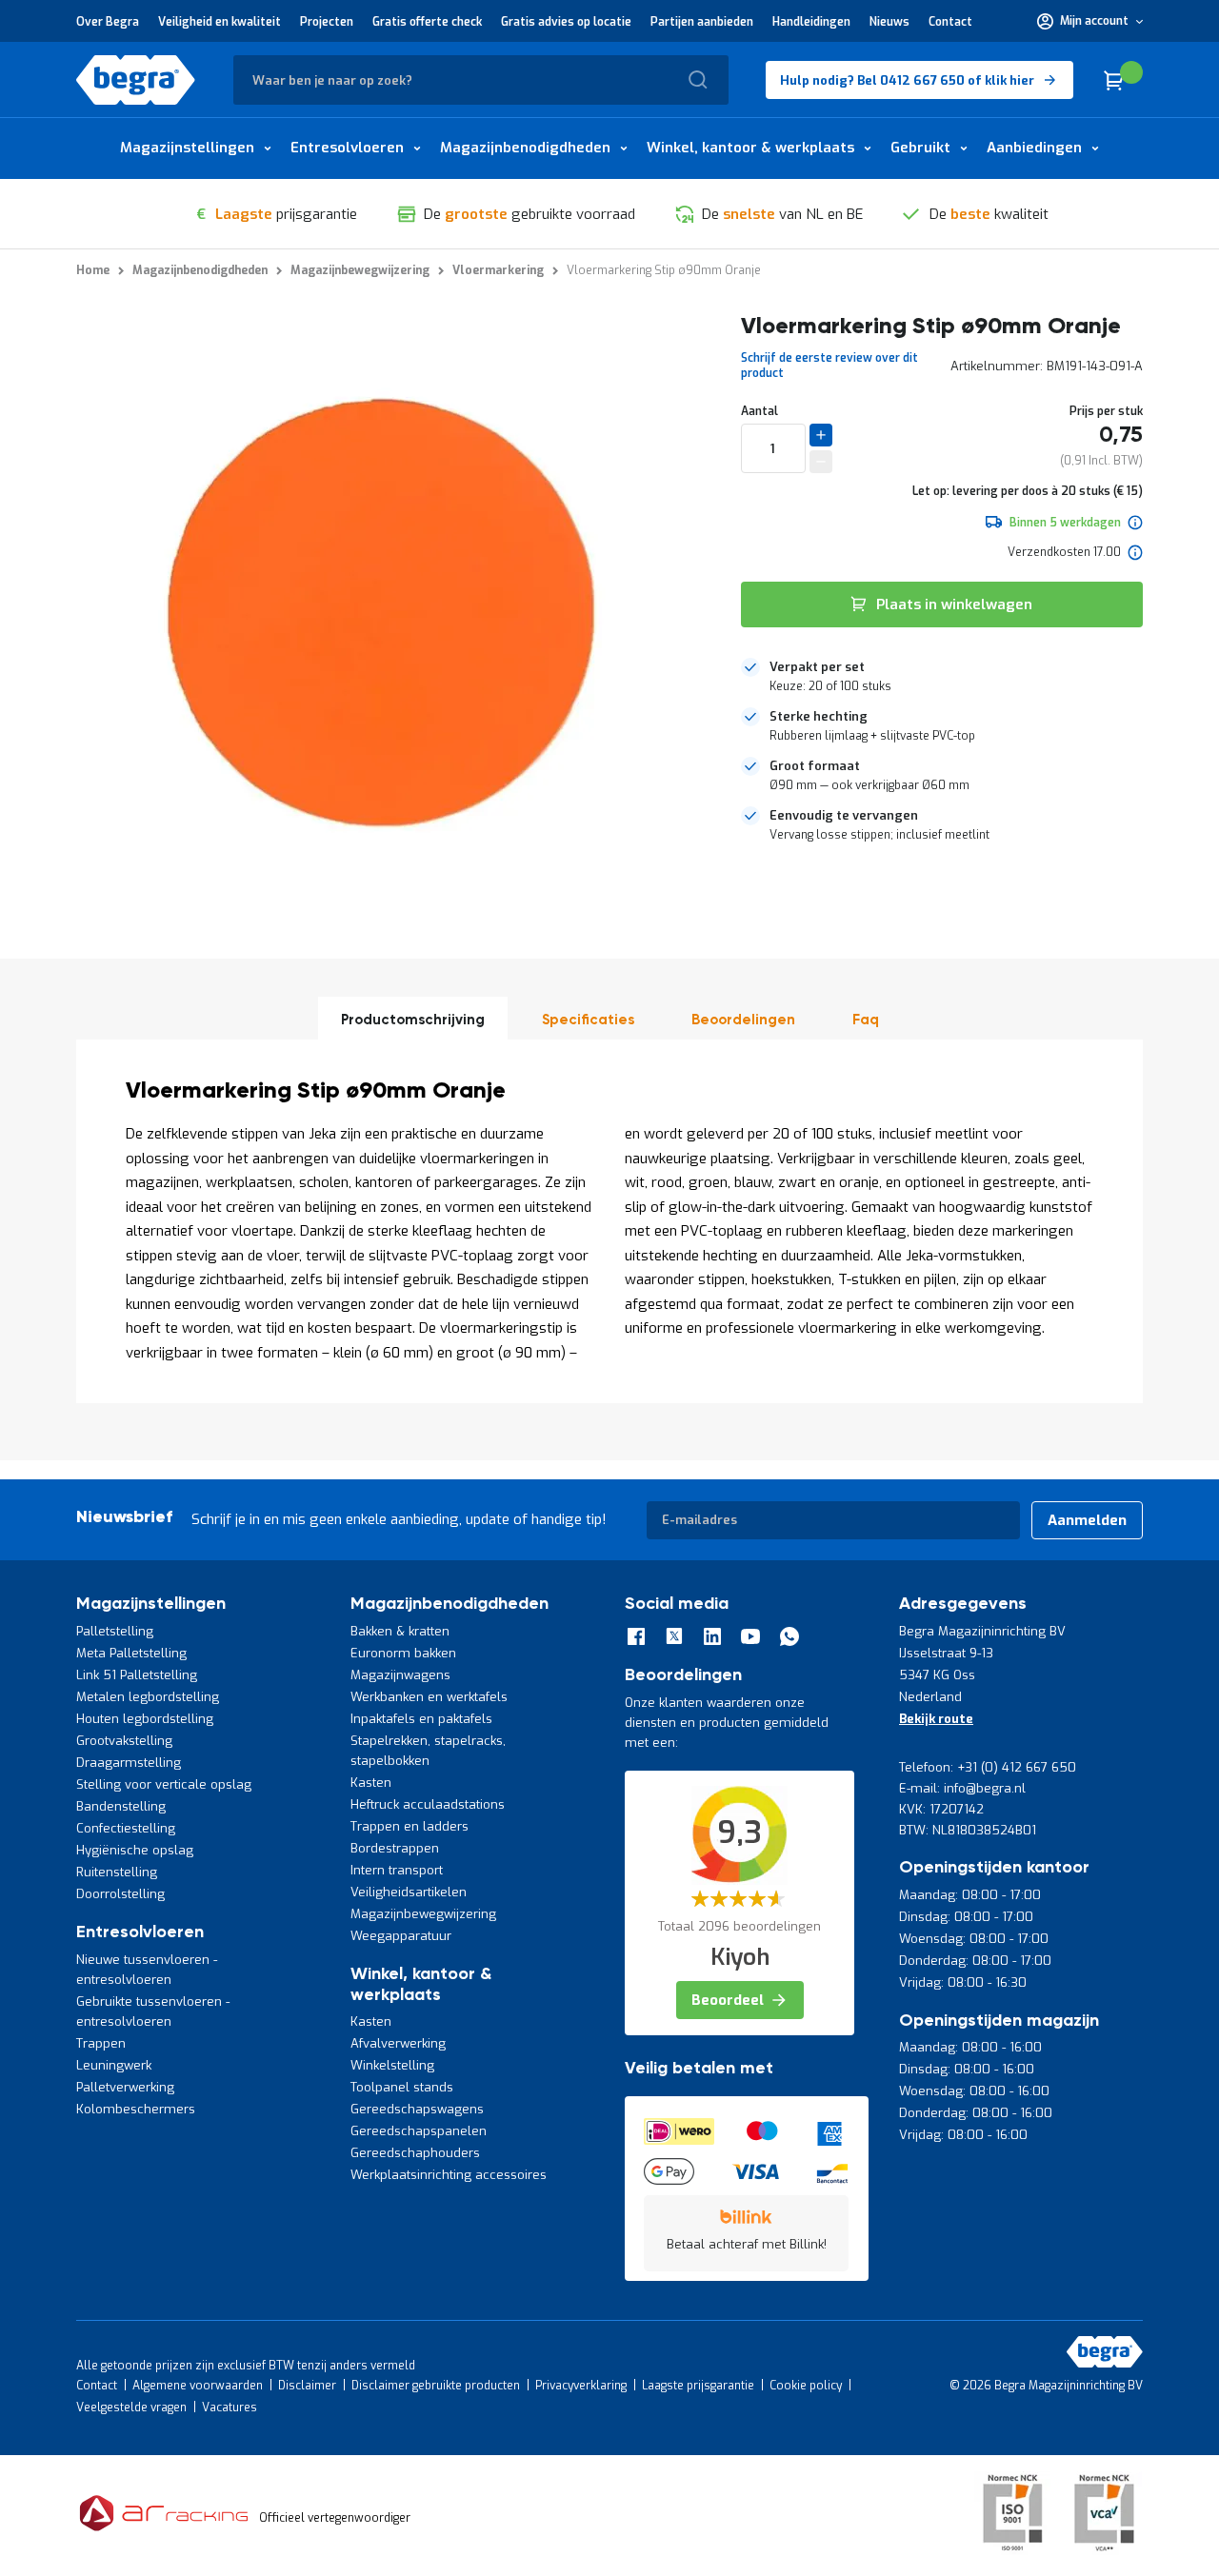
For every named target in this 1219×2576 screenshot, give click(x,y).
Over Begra (108, 22)
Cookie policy (806, 2386)
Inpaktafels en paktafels (421, 1719)
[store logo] (136, 80)
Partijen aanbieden (702, 22)
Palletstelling (115, 1631)
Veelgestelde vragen (131, 2408)
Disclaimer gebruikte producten (436, 2386)
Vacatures (230, 2408)
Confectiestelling (126, 1828)
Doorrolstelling (120, 1894)
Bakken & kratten (400, 1631)
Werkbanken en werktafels (429, 1697)
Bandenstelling (121, 1806)
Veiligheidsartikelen (409, 1892)
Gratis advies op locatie (566, 22)
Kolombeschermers (136, 2109)
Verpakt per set (817, 667)
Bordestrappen (395, 1848)
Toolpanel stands (402, 2087)
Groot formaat (815, 766)
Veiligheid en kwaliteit (220, 22)
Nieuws (889, 22)
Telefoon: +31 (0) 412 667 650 (988, 1767)
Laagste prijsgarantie (698, 2386)
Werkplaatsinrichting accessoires (449, 2175)
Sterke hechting (819, 716)
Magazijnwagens (400, 1675)
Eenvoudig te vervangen (844, 815)
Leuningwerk (114, 2065)
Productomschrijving (413, 1020)
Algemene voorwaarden (198, 2386)
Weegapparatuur (401, 1936)
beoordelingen (743, 1020)
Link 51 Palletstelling (137, 1675)
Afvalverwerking (398, 2043)
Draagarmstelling (129, 1763)
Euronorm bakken (403, 1653)
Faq (866, 1020)
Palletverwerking (125, 2087)
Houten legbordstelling (145, 1719)
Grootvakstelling (124, 1741)
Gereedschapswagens (417, 2109)
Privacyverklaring (581, 2386)
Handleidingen (811, 22)
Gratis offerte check (427, 22)
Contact (950, 22)
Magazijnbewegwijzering (423, 1914)
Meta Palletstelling (131, 1653)
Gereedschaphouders (415, 2153)
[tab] (942, 677)
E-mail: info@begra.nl (962, 1788)
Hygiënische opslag (135, 1850)
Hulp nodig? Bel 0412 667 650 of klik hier (907, 80)
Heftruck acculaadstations (428, 1804)
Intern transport (397, 1870)
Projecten (327, 22)
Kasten (371, 1783)
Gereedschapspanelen (419, 2131)
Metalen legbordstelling (148, 1697)
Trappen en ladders (410, 1826)
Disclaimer (307, 2386)
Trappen (101, 2043)
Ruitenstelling (117, 1872)
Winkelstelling (392, 2065)
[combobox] (481, 80)
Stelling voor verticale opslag (164, 1784)
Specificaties (588, 1020)
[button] (1090, 21)
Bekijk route (936, 1719)
